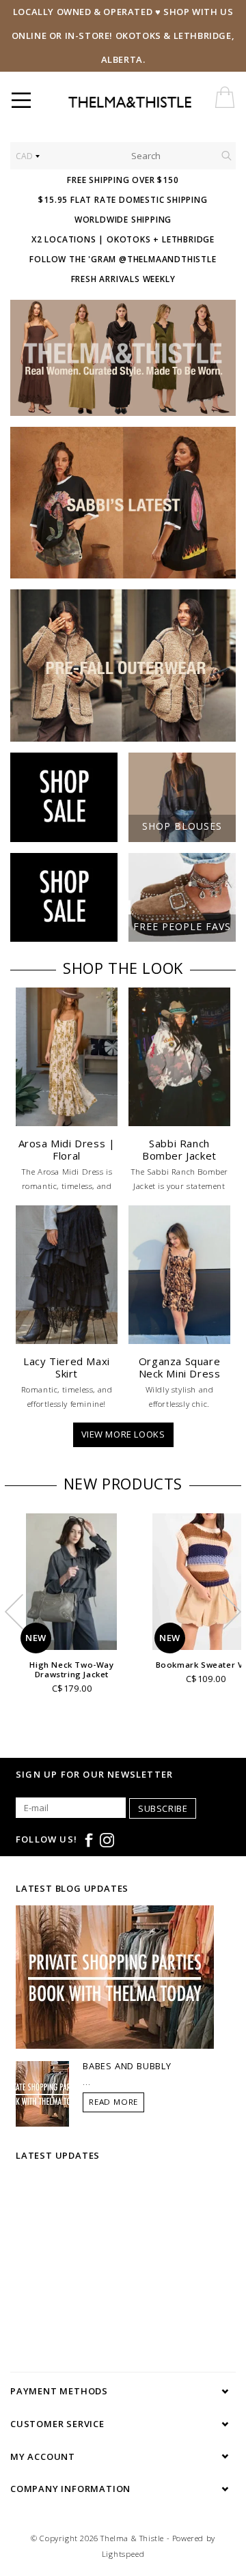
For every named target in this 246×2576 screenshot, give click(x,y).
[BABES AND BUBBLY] (42, 2092)
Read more (113, 2102)
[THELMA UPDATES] (115, 1976)
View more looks (123, 1434)
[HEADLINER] (123, 358)
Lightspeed (123, 2554)
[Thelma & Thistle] (153, 102)
